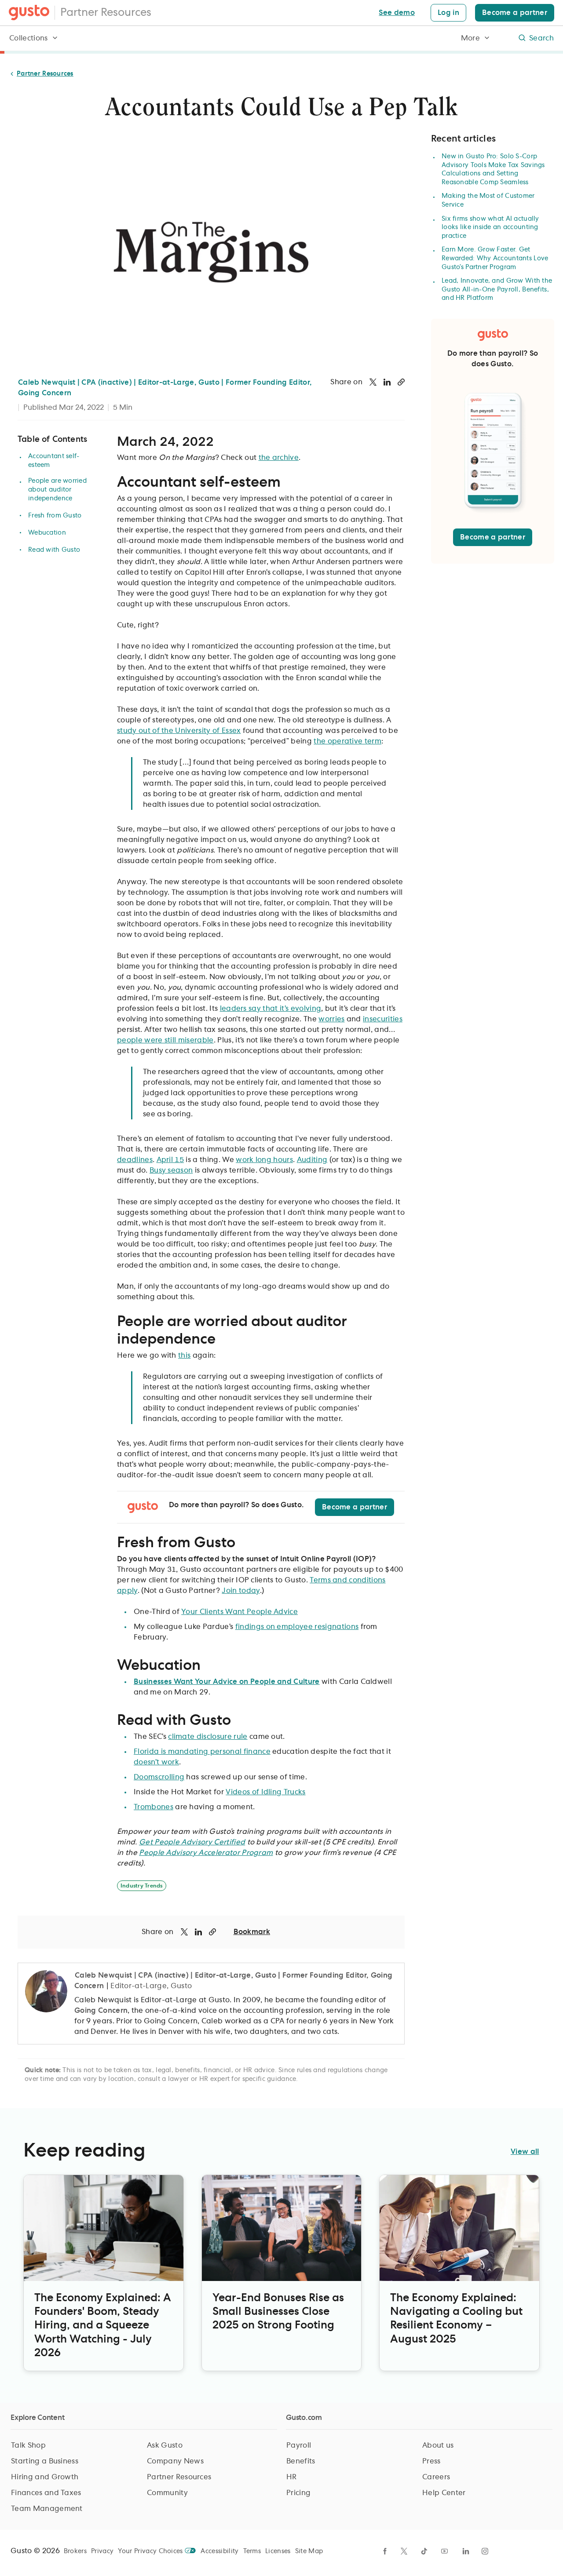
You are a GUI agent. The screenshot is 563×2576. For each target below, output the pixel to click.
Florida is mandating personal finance (202, 1752)
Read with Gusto (54, 550)
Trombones (154, 1807)
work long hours (264, 1160)
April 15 (170, 1160)
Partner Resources (106, 13)
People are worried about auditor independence (57, 490)
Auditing (312, 1160)
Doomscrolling (159, 1777)
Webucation (47, 533)
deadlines (135, 1160)
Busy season (171, 1170)
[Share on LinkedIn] (387, 382)
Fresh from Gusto (55, 516)
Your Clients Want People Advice (239, 1612)
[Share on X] (373, 382)
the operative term (347, 741)
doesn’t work (156, 1762)
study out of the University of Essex (179, 731)
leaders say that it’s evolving (271, 1009)
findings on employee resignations (297, 1627)
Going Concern (101, 2011)
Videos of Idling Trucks (265, 1792)
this (184, 1355)
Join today (241, 1591)
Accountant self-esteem (54, 461)
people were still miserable (165, 1040)
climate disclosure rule (208, 1737)
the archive (279, 458)
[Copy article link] (401, 382)
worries (331, 1019)
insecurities (383, 1019)
